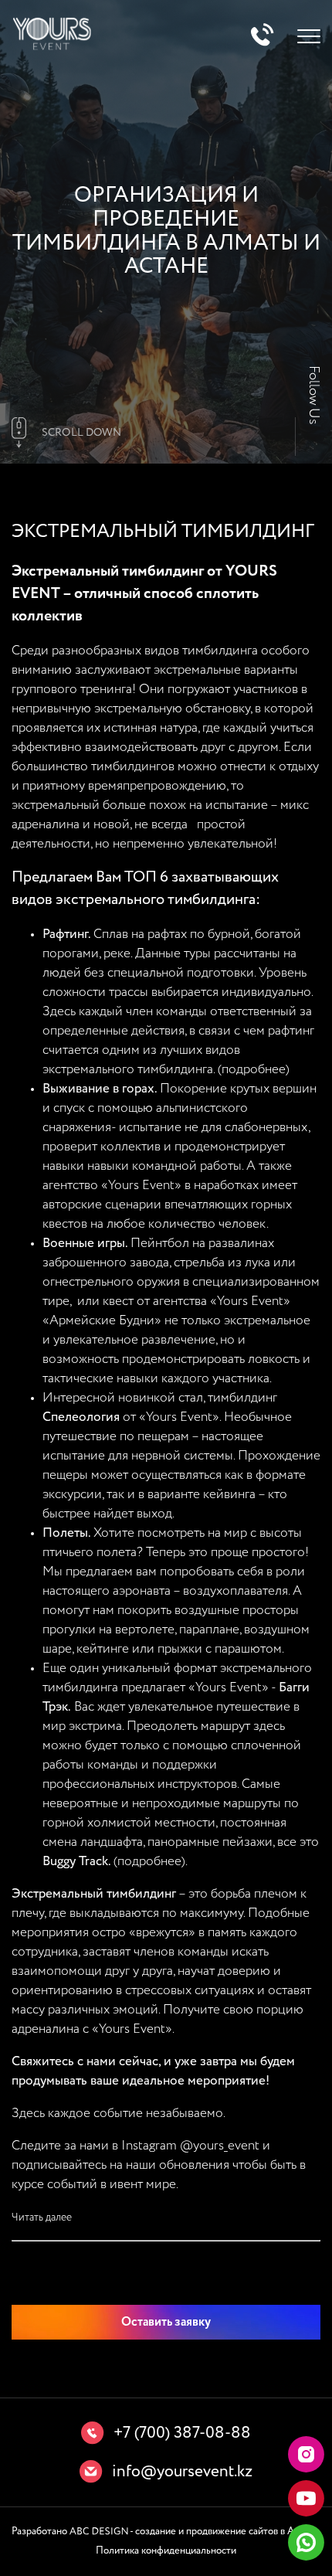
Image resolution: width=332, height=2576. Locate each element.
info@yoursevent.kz (182, 2472)
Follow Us (313, 395)
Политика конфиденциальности (166, 2551)
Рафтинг (65, 935)
